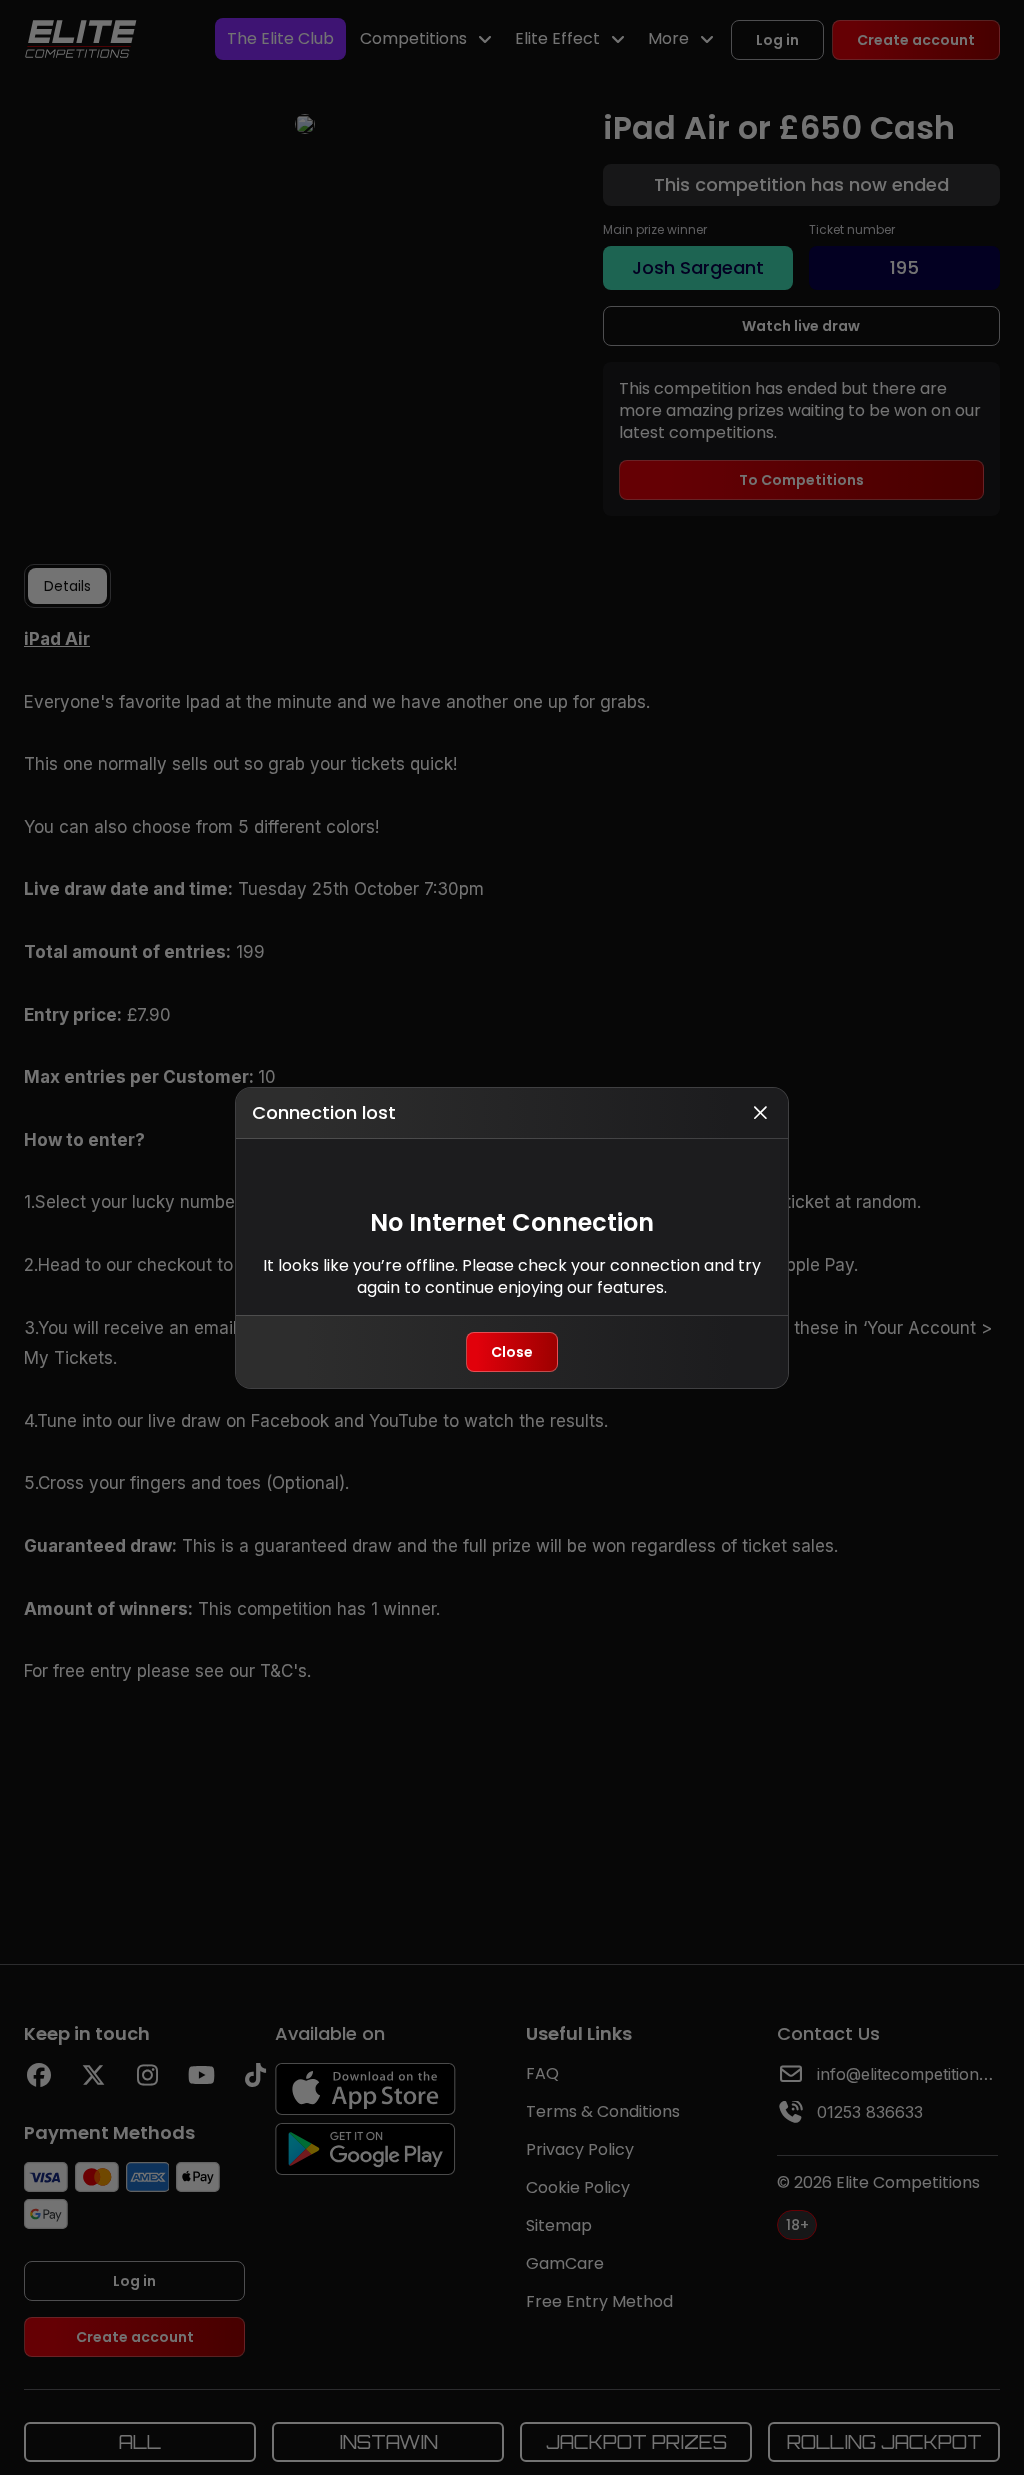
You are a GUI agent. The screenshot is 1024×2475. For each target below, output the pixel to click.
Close (512, 1352)
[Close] (760, 1113)
